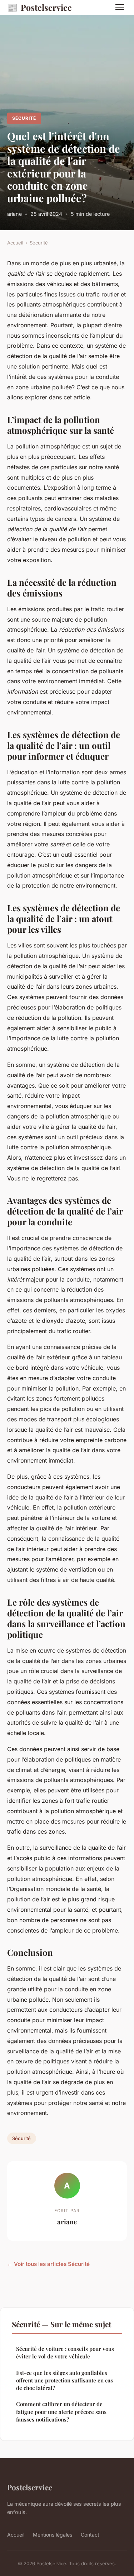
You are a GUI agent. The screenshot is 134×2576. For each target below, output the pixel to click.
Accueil (15, 243)
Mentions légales (53, 2535)
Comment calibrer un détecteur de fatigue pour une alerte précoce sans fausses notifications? (61, 2412)
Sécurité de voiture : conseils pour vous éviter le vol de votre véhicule (65, 2352)
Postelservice (39, 7)
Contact (90, 2535)
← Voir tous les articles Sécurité (48, 2264)
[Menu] (120, 7)
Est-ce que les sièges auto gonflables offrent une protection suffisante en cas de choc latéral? (64, 2380)
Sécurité (24, 118)
